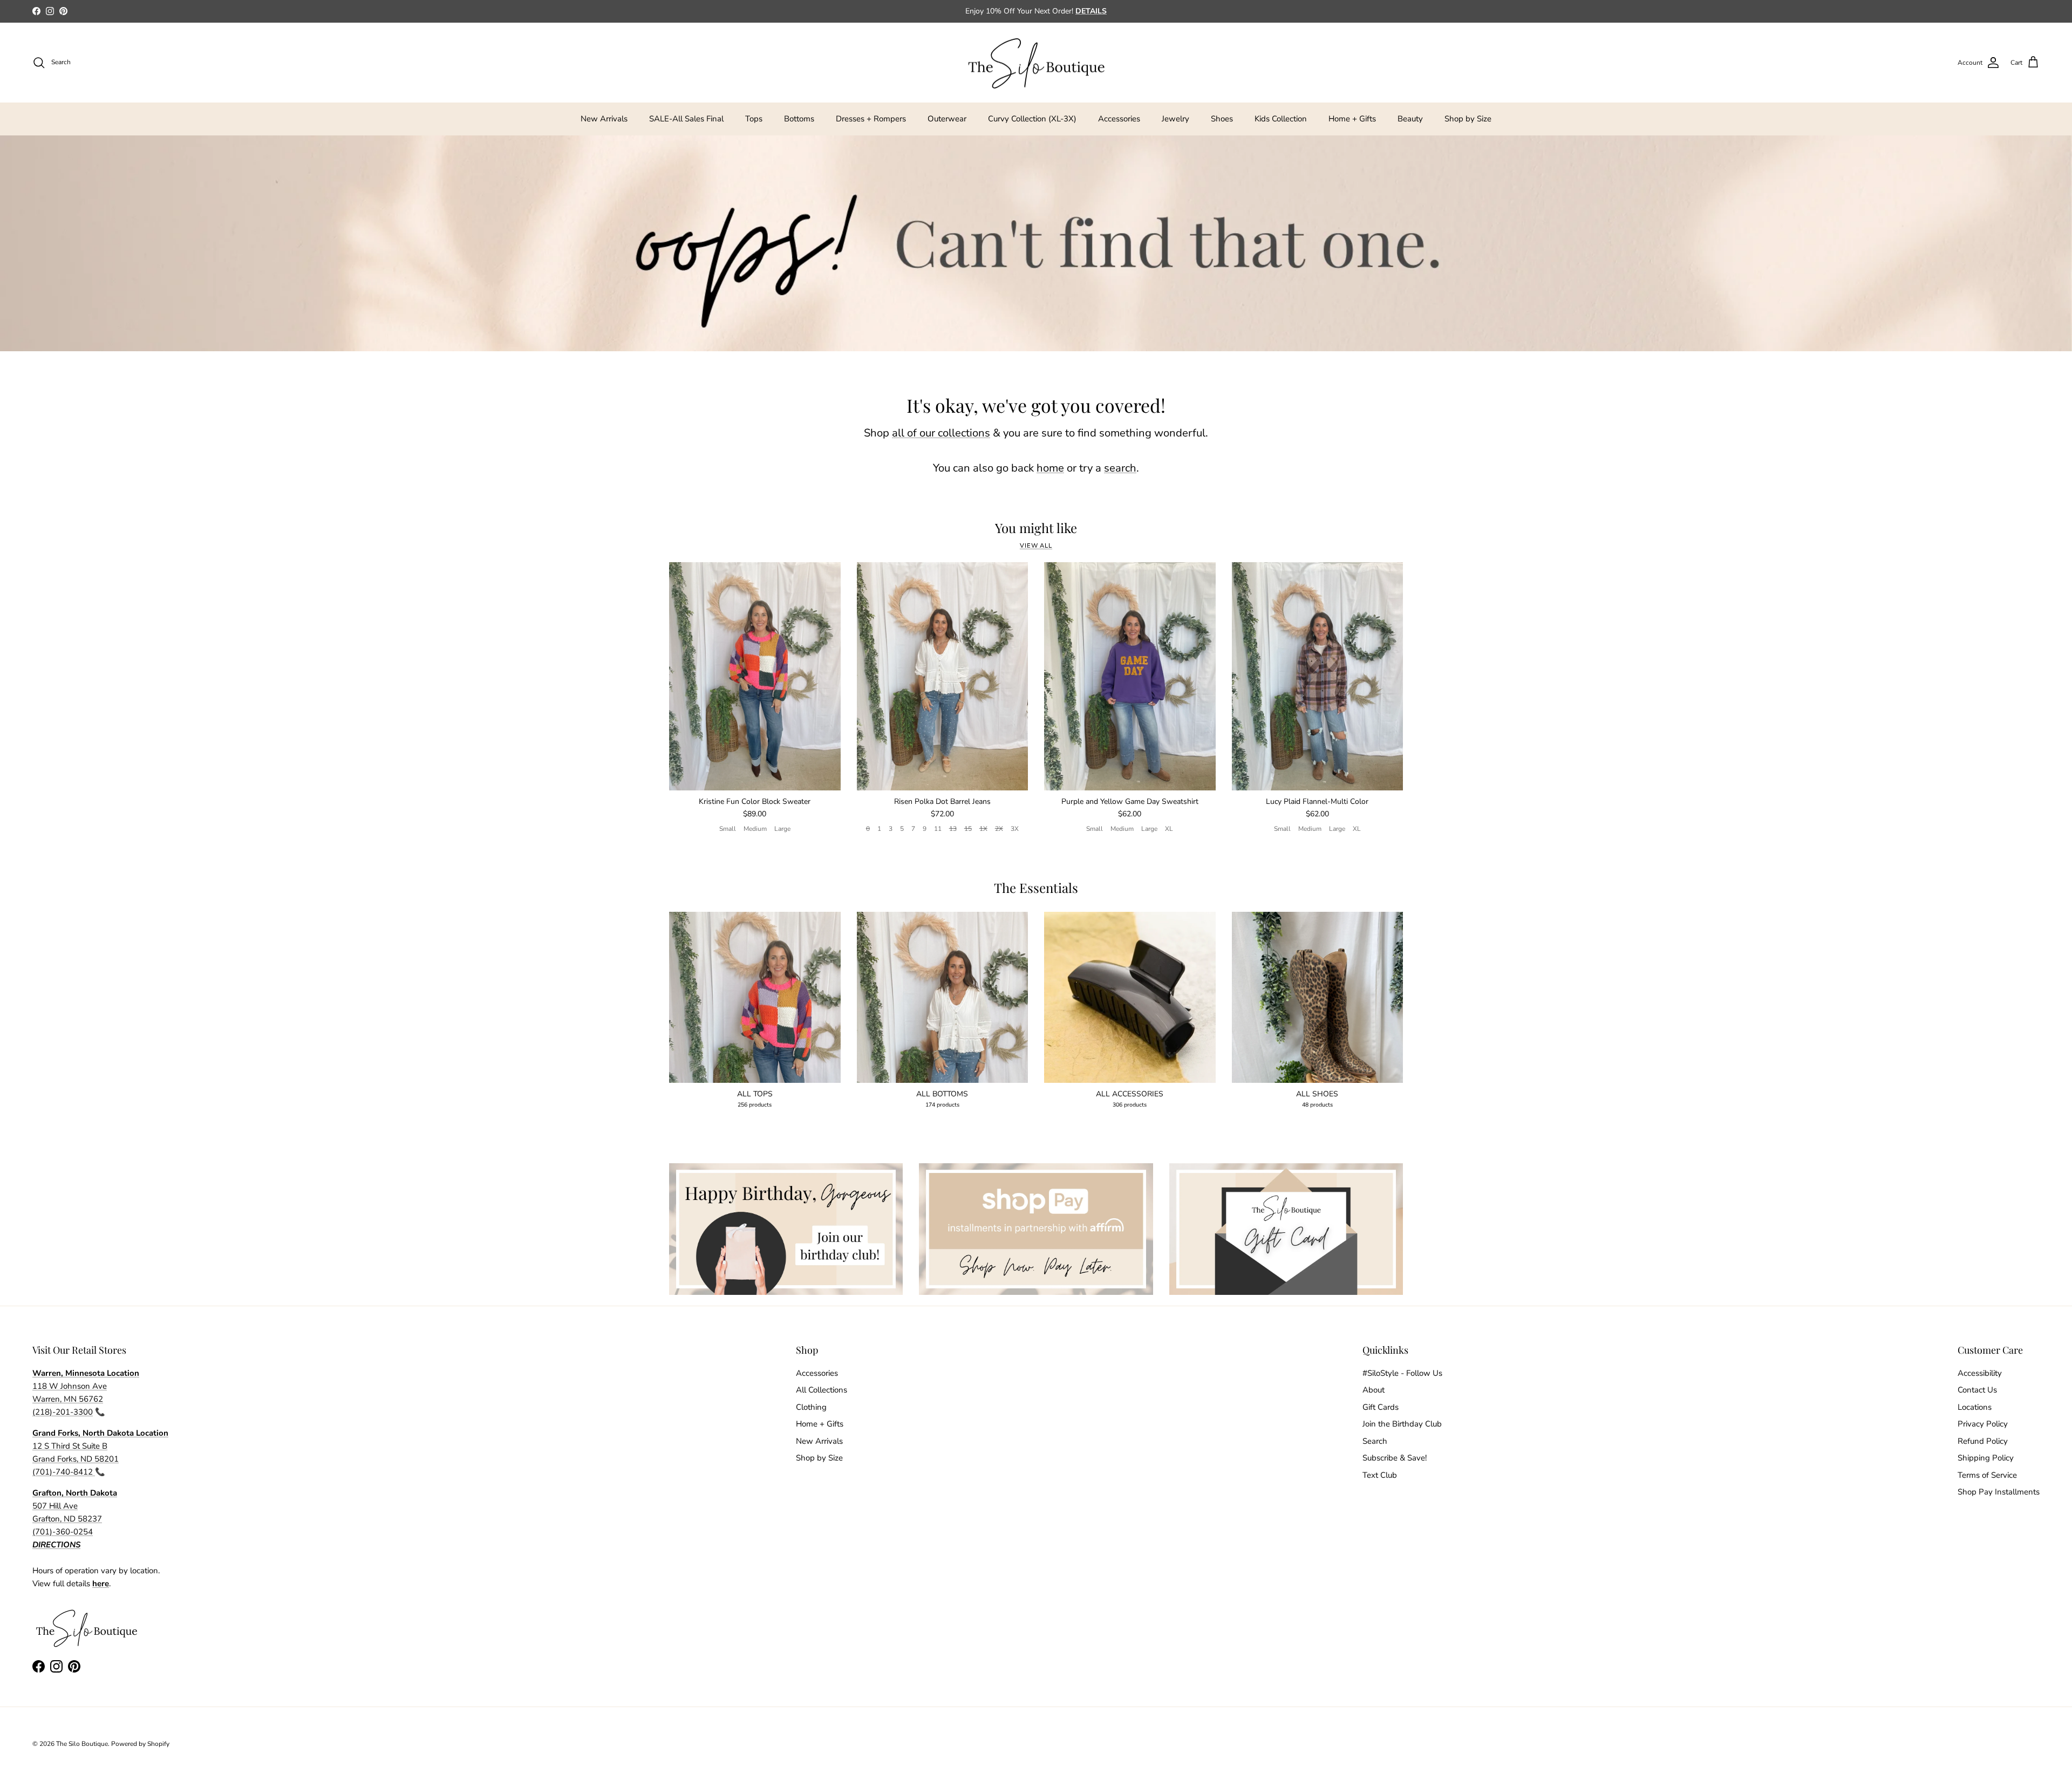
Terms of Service (1987, 1475)
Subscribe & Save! (1395, 1458)
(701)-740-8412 (64, 1472)
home (1050, 468)
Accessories (1119, 119)
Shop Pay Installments (1999, 1492)
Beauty (1410, 119)
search (1120, 468)
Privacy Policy (1983, 1424)
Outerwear (947, 119)
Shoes (1222, 119)
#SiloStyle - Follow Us (1402, 1373)
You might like (1036, 528)
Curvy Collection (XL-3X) (1032, 119)
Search (1375, 1441)
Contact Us (1977, 1390)
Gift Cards (1381, 1407)
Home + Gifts (1352, 119)
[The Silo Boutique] (1036, 63)
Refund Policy (1983, 1441)
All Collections (822, 1390)
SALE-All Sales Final (686, 119)
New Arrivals (604, 119)
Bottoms (799, 119)
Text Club (1380, 1475)
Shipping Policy (1986, 1458)
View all (1036, 546)
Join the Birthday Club (1402, 1424)
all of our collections (941, 433)
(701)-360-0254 (63, 1532)
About (1374, 1390)
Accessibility (1980, 1373)
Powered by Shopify (140, 1744)
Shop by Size (1468, 119)
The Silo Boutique (82, 1744)
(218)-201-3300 (63, 1412)
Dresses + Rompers (871, 119)
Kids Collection (1281, 119)
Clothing (811, 1407)
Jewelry (1175, 119)
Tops (754, 119)
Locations (1975, 1407)
